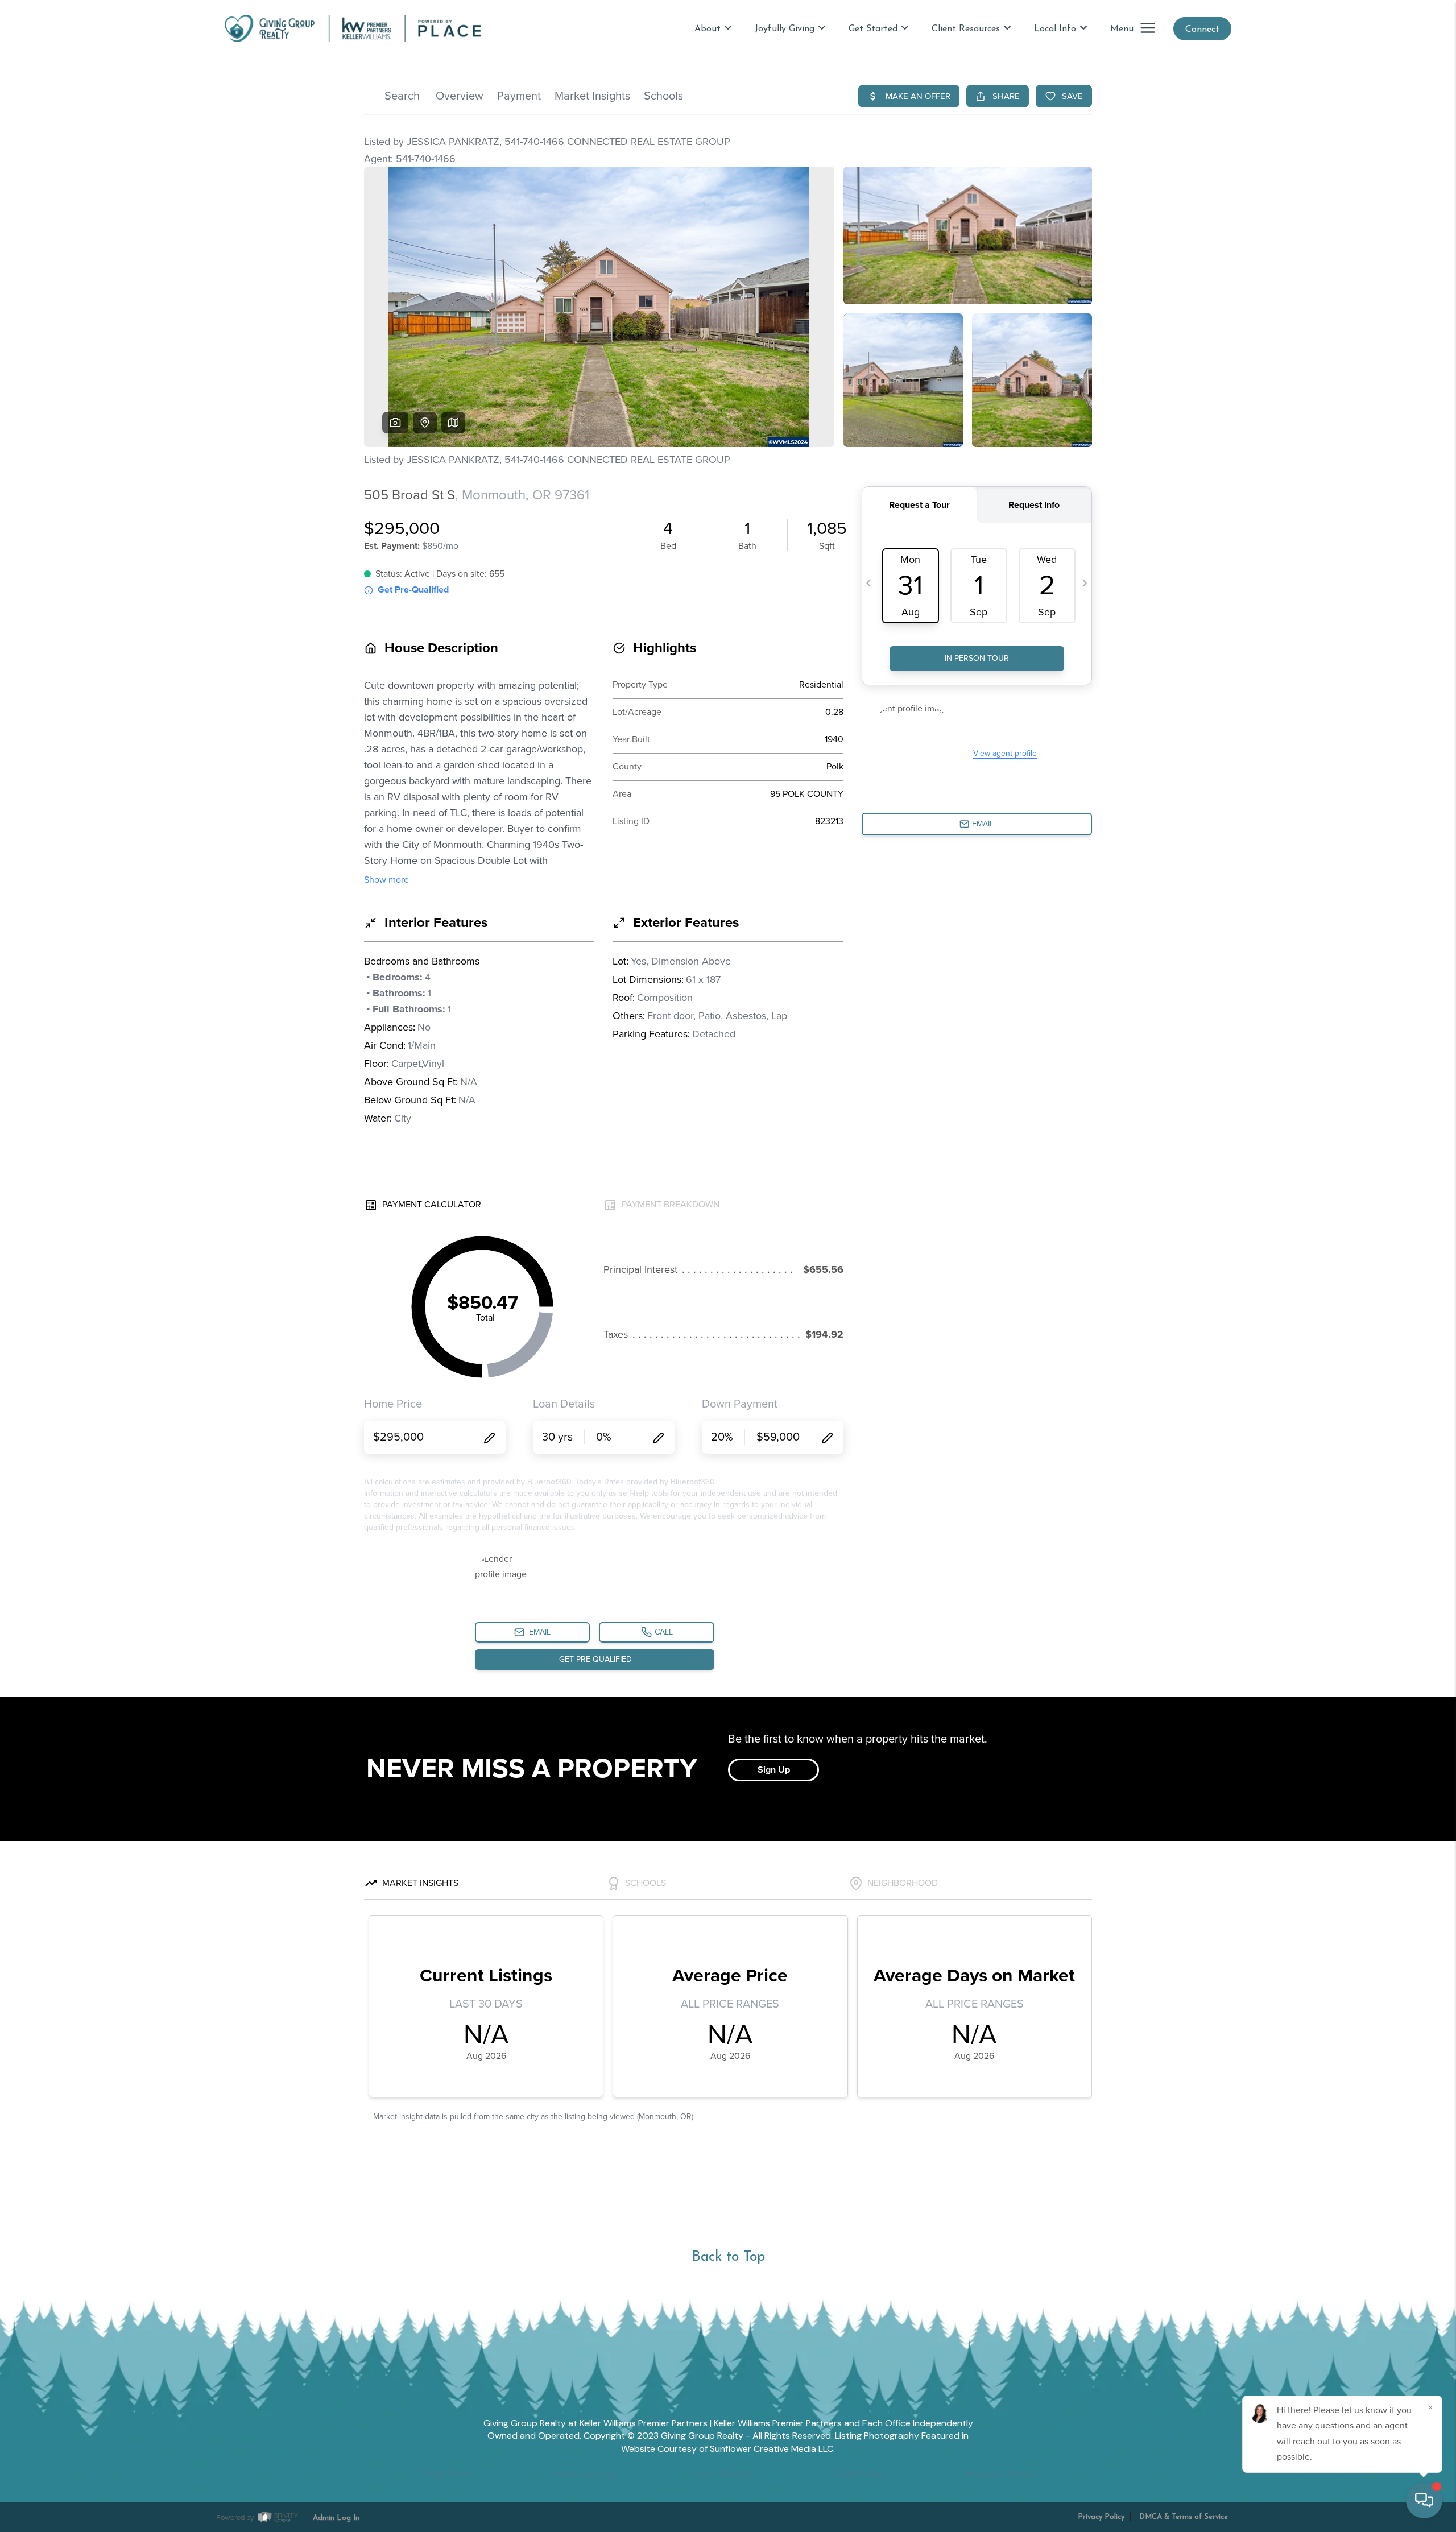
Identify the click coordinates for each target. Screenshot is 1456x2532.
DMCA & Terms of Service (1184, 2517)
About (708, 29)
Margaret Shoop (999, 2475)
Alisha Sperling (582, 2475)
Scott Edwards (724, 2475)
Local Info (1055, 29)
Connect (1202, 30)
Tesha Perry (447, 2475)
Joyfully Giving (785, 29)
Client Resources (966, 29)
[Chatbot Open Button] (1424, 2500)
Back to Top (728, 2257)
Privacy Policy (1101, 2517)
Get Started (873, 29)
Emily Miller (859, 2475)
